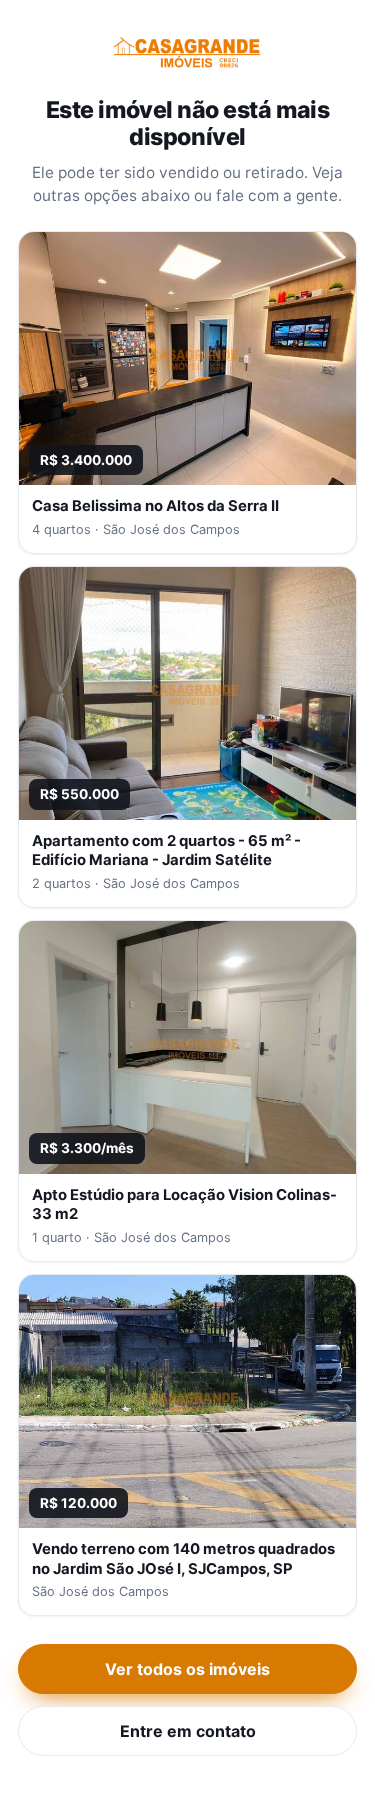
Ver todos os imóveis (187, 1669)
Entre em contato (188, 1731)
